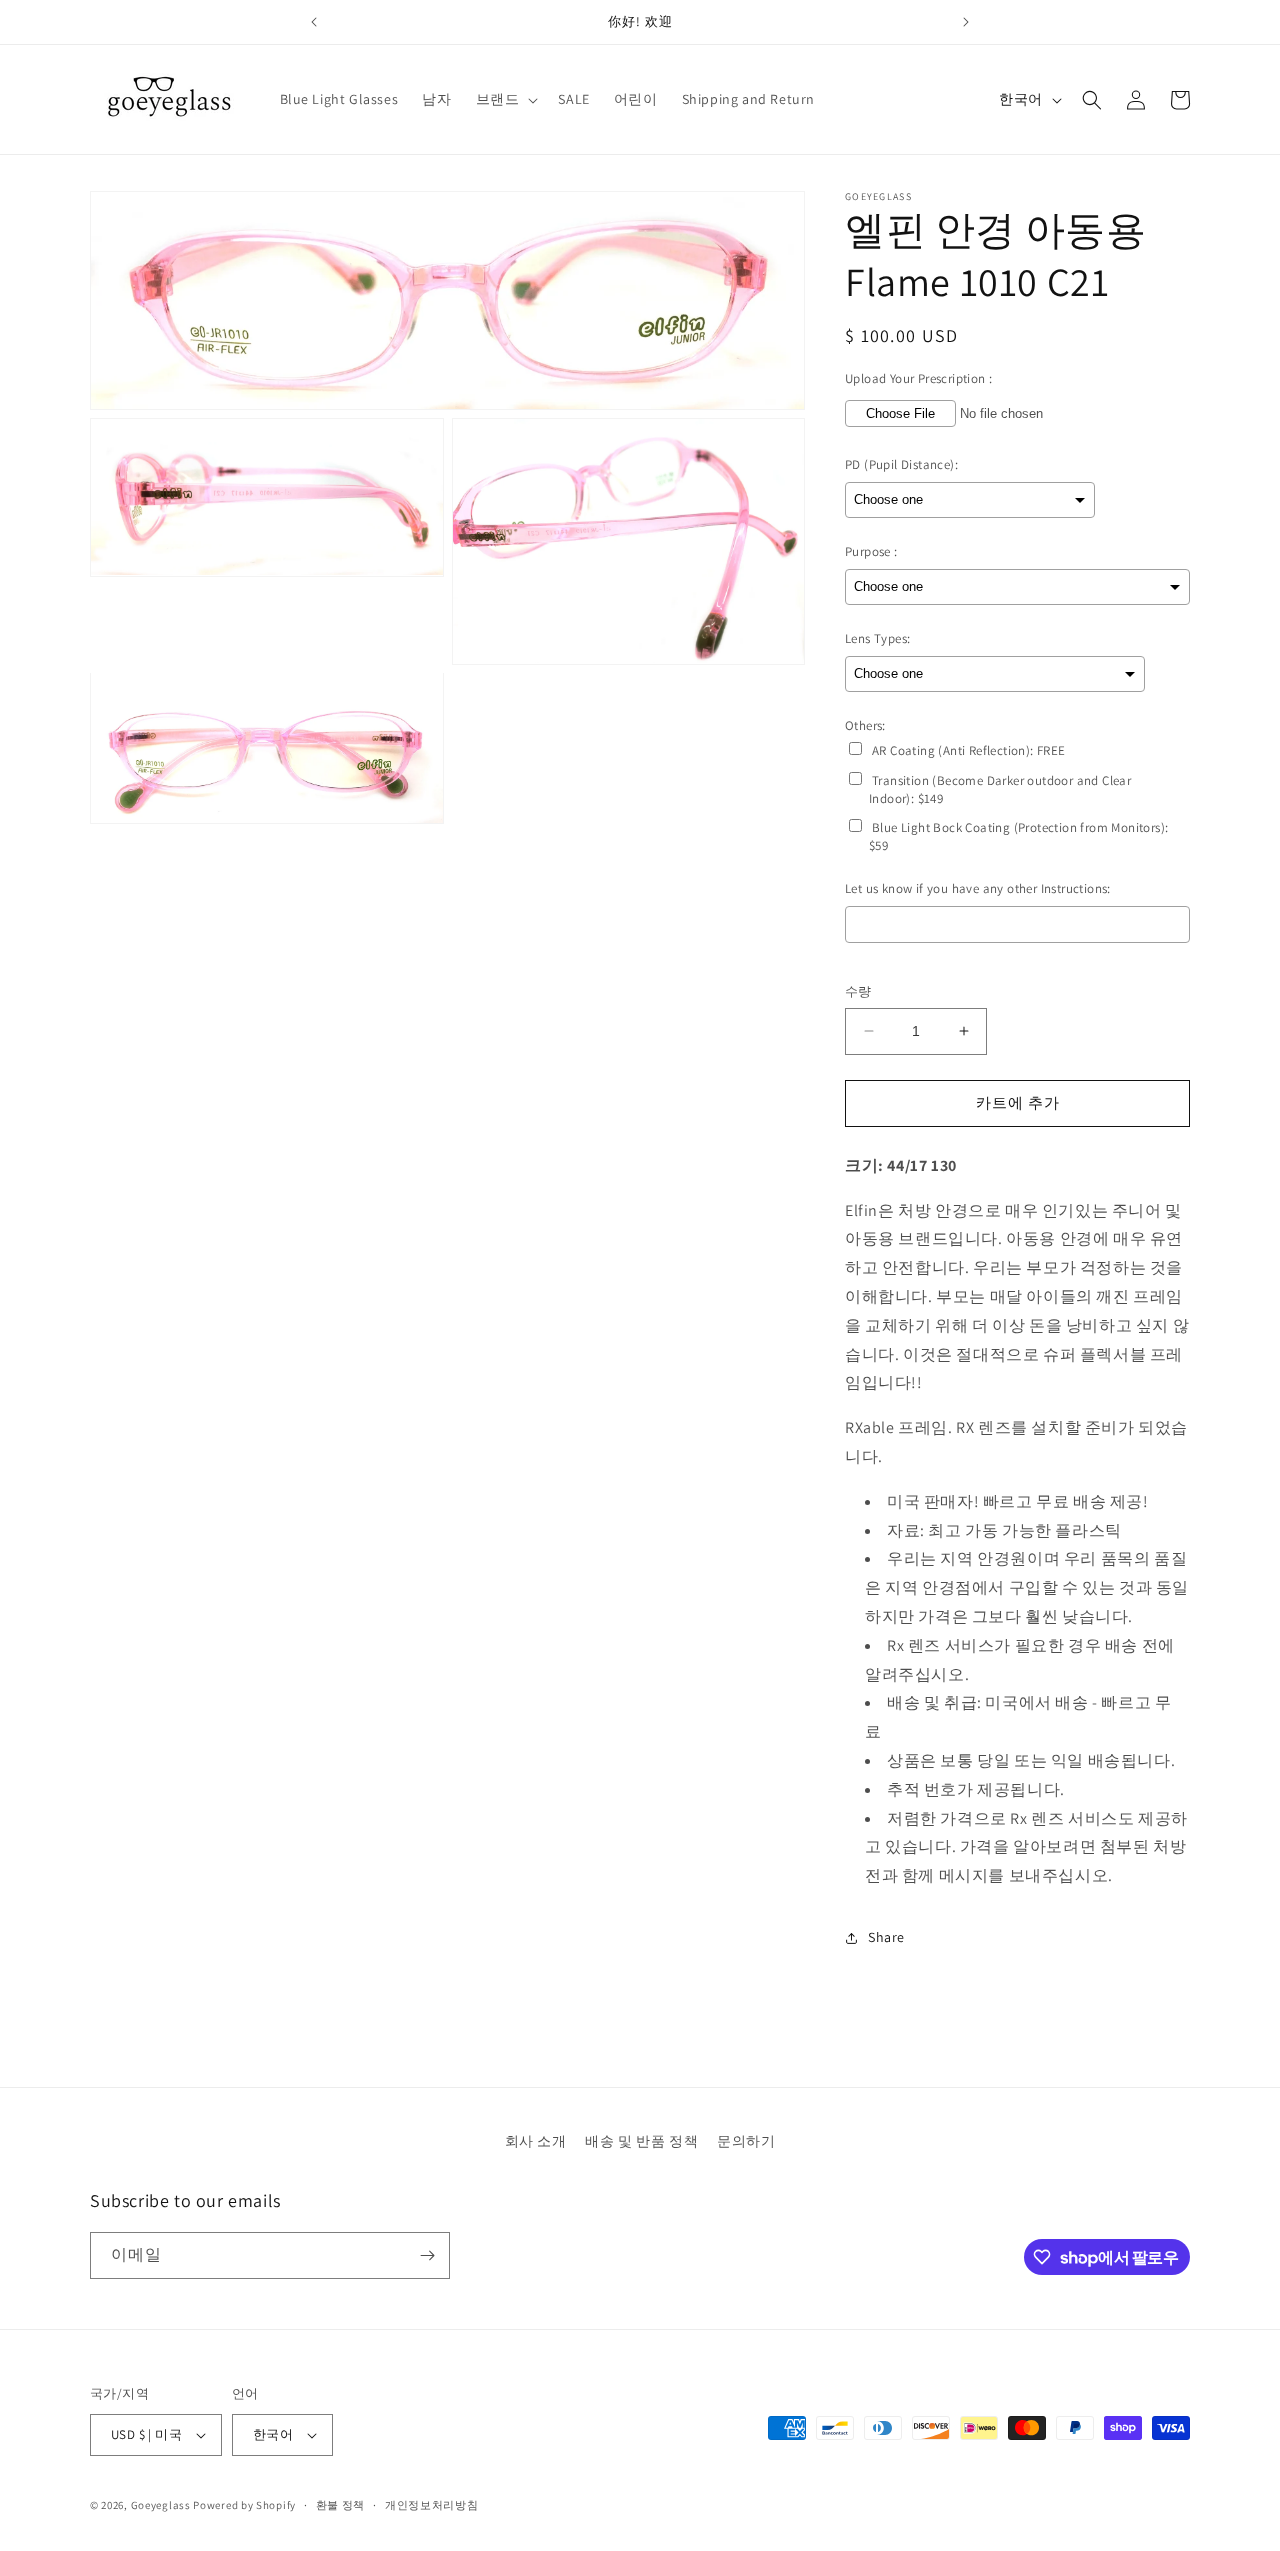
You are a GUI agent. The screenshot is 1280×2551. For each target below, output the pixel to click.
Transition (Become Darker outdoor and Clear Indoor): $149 (1000, 789)
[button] (505, 99)
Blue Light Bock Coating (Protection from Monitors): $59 (1018, 836)
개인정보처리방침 (432, 2505)
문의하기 (746, 2141)
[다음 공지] (966, 22)
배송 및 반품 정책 (641, 2141)
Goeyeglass (161, 2505)
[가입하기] (427, 2255)
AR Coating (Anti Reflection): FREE (969, 750)
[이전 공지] (314, 22)
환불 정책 (341, 2505)
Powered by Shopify (244, 2505)
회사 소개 (536, 2141)
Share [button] (886, 1937)
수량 (858, 991)
